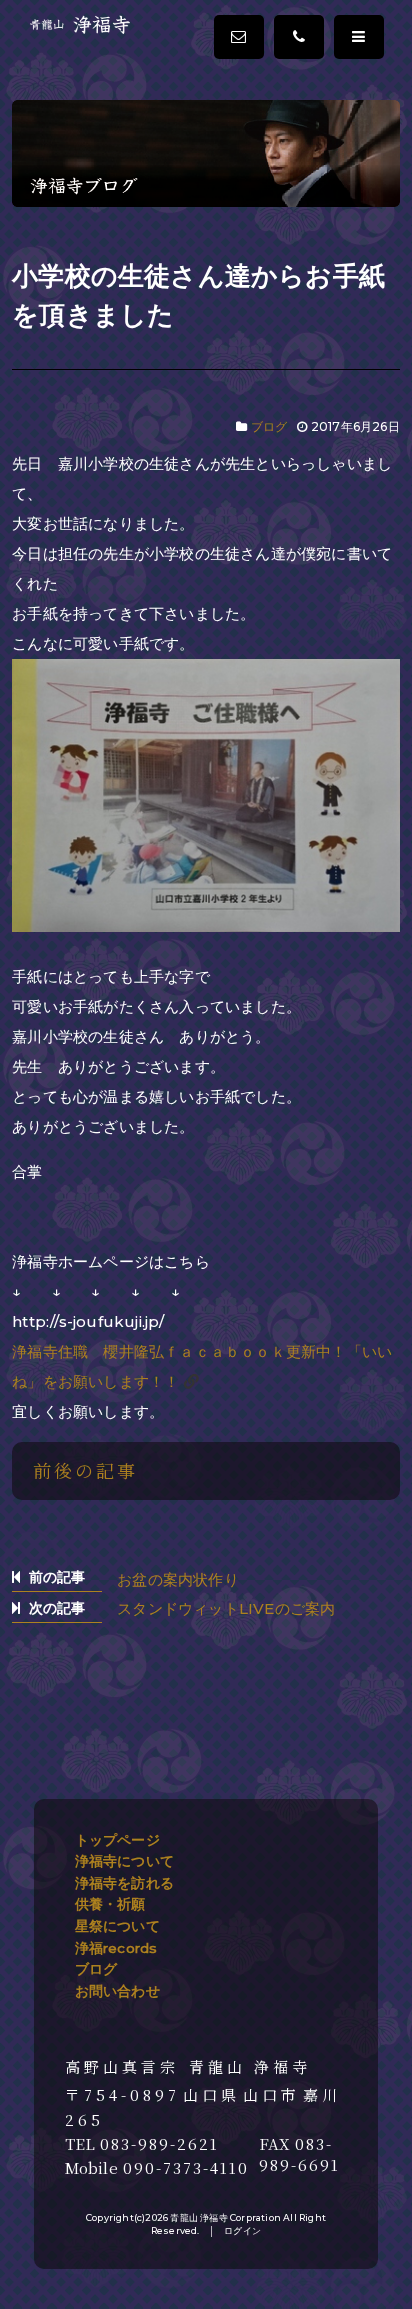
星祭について (117, 1926)
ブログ (269, 426)
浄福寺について (124, 1861)
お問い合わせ (117, 1991)
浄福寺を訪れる (124, 1883)
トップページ (117, 1840)
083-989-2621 (159, 2144)
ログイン (242, 2230)
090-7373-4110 (186, 2168)
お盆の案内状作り (178, 1579)
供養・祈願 (110, 1904)
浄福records (116, 1948)
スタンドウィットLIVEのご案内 (226, 1608)
